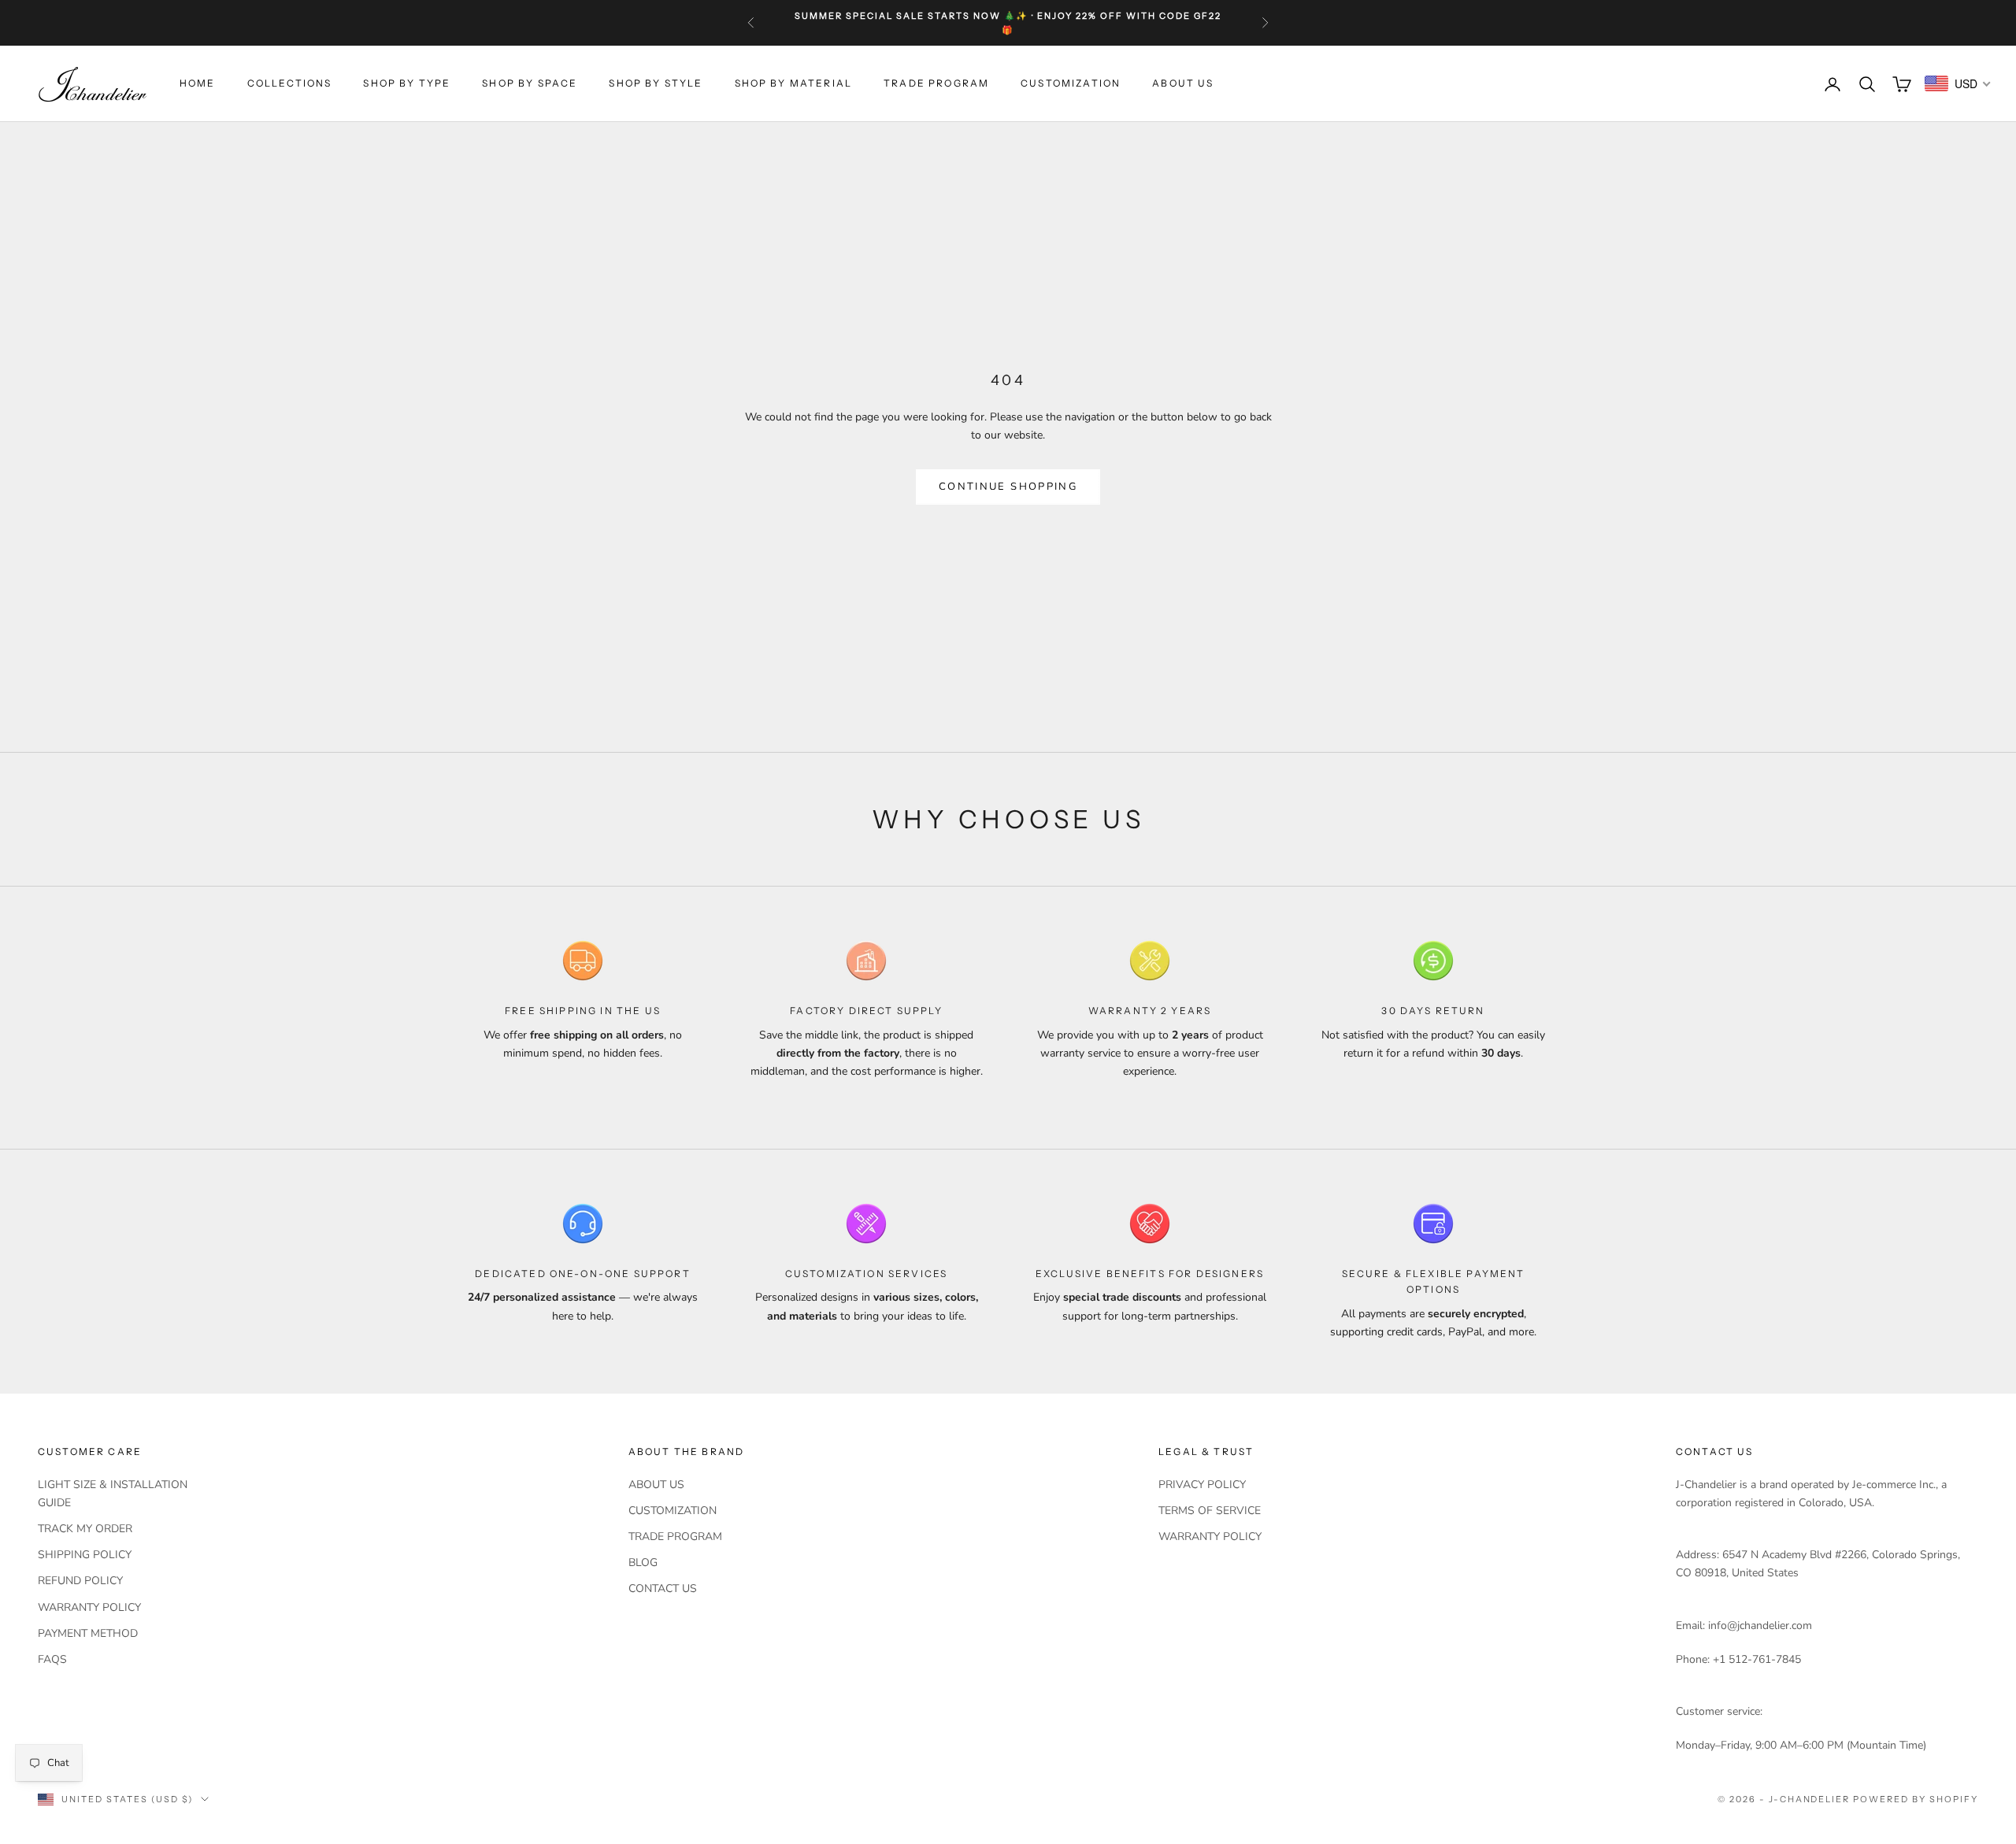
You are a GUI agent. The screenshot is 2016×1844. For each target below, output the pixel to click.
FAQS (52, 1659)
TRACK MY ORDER (85, 1529)
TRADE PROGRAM (936, 84)
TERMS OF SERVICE (1210, 1511)
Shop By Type (407, 84)
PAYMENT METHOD (88, 1633)
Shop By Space (530, 84)
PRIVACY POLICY (1202, 1485)
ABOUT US (1183, 84)
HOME (198, 84)
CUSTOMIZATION (1071, 84)
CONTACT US (663, 1589)
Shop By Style (656, 84)
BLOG (643, 1563)
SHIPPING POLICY (85, 1555)
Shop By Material (794, 84)
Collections (290, 84)
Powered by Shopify (1916, 1799)
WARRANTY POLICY (89, 1607)
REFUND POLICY (80, 1581)
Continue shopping (1008, 487)
